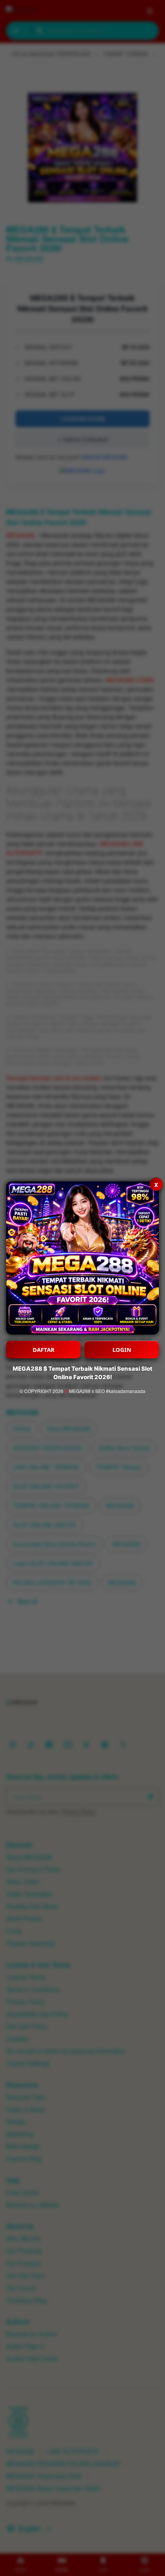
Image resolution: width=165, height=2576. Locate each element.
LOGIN (122, 1350)
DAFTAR (44, 1350)
